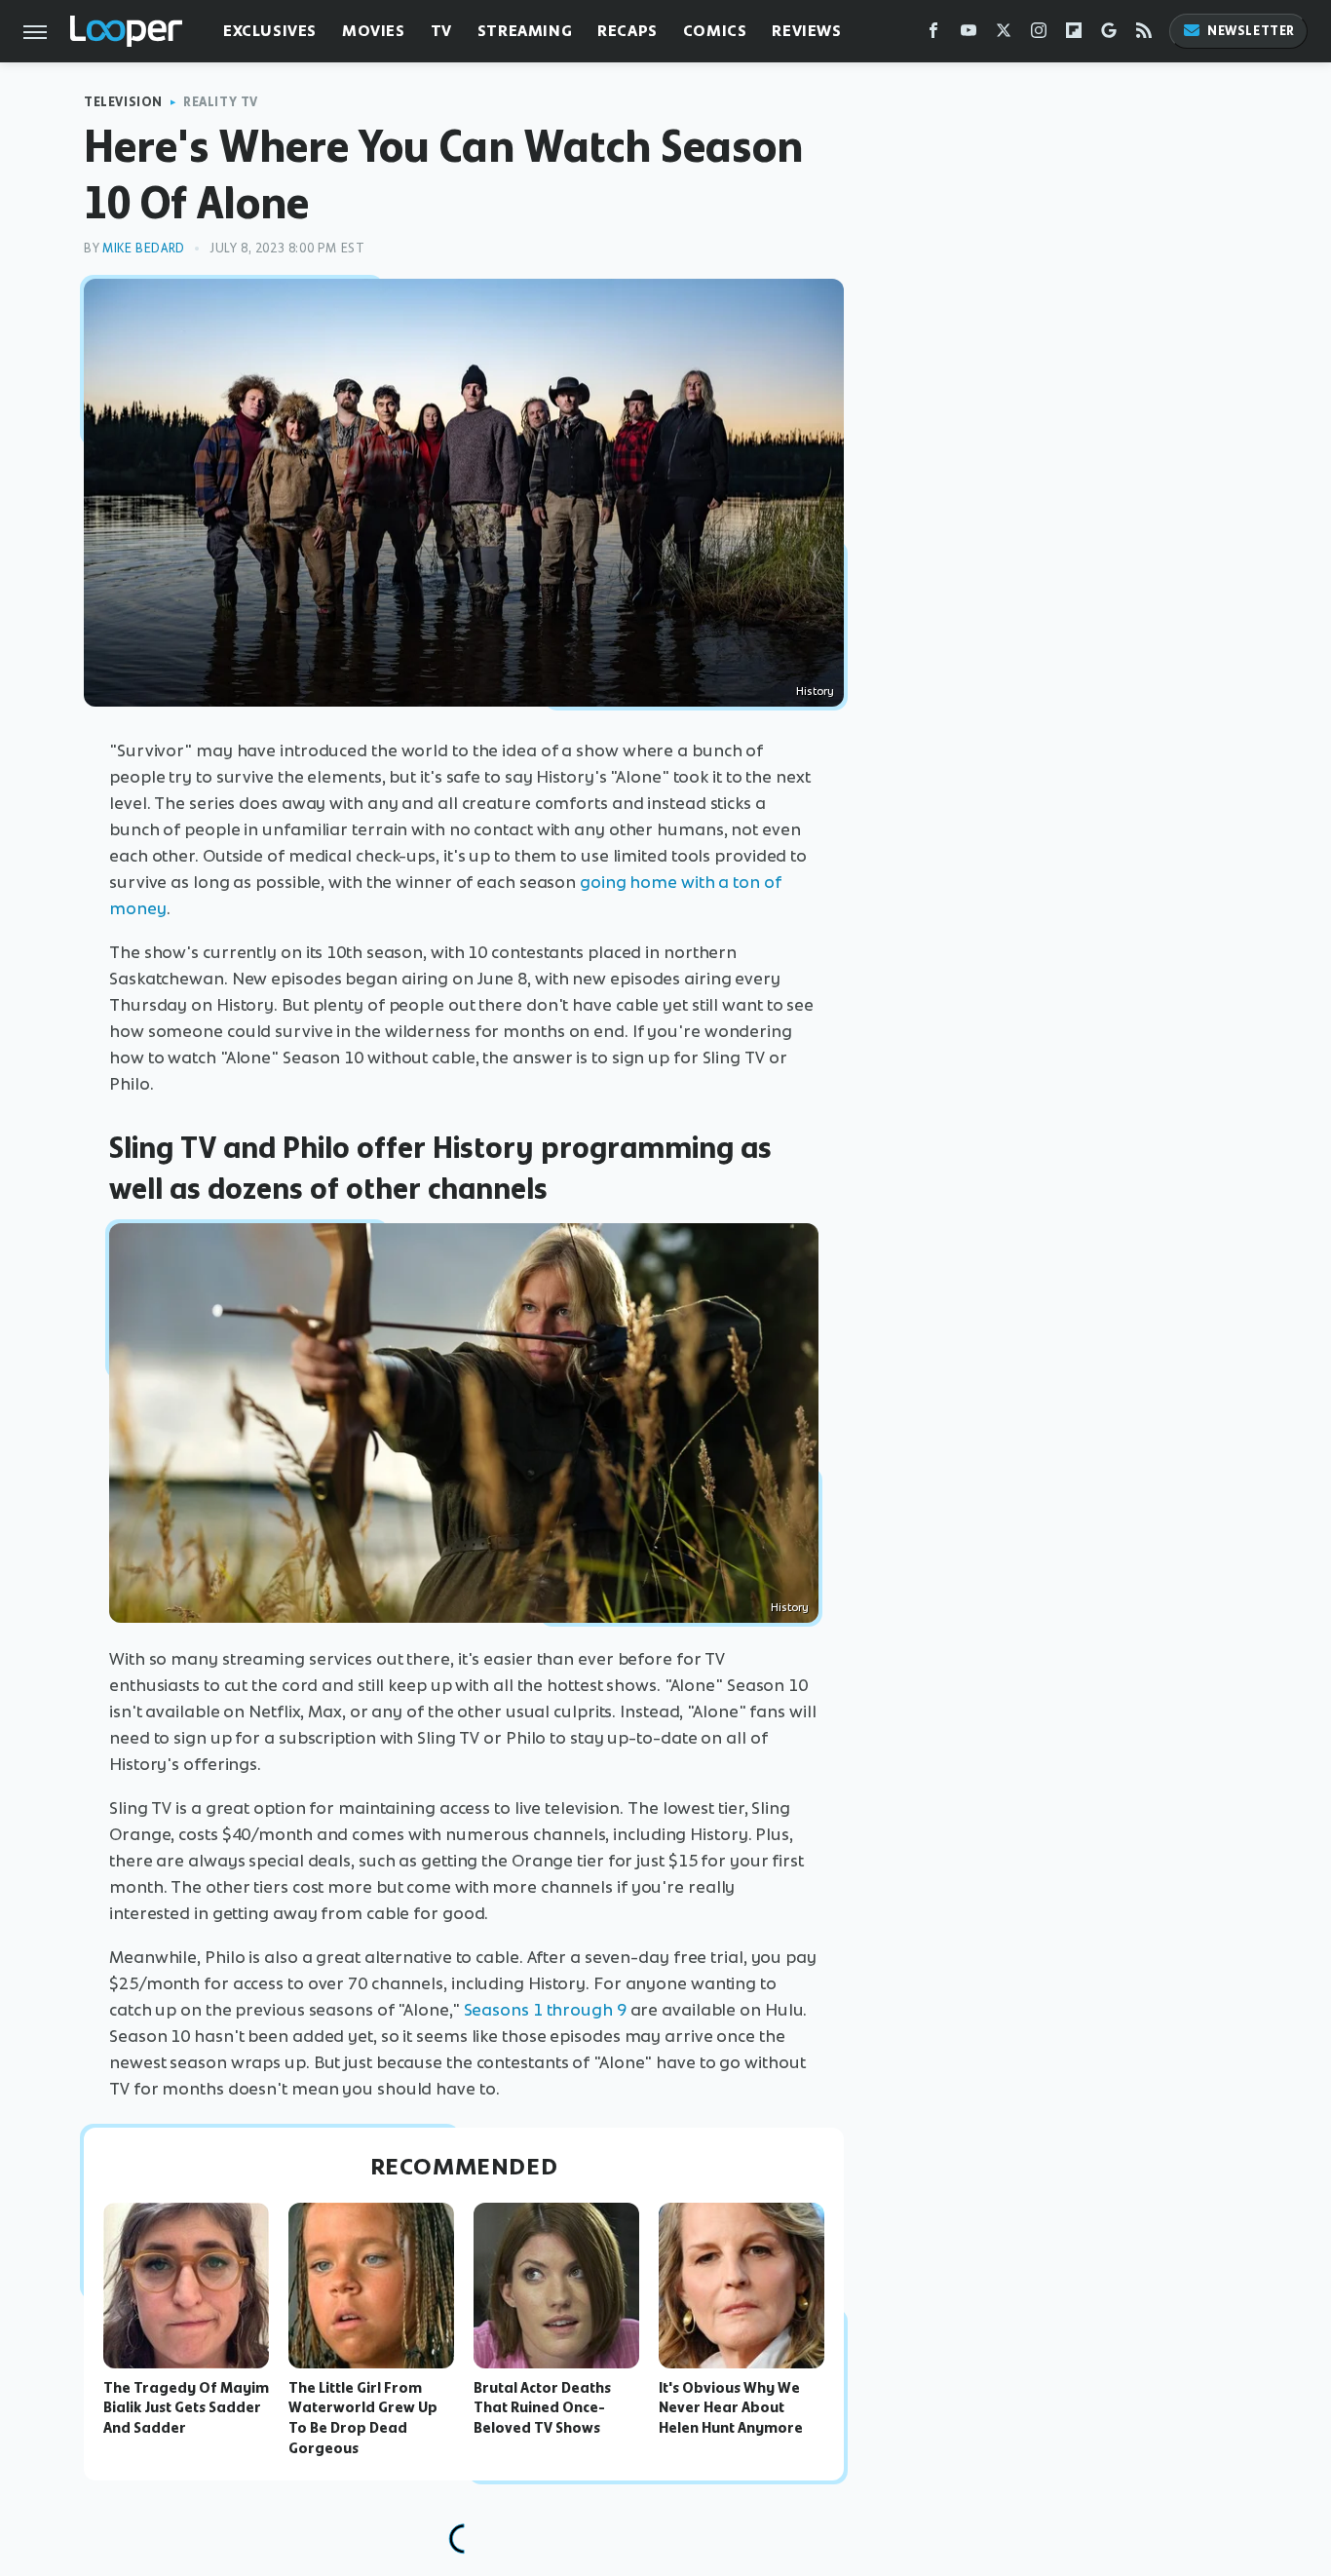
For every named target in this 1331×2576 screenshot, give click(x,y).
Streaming (525, 31)
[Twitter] (1004, 35)
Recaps (627, 31)
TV (441, 31)
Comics (715, 31)
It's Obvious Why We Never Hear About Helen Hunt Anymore (731, 2408)
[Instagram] (1039, 35)
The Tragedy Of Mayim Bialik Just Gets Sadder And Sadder (186, 2408)
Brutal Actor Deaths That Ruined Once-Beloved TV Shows (542, 2408)
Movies (374, 31)
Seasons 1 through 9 (545, 2010)
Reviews (806, 31)
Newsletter (1251, 31)
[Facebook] (933, 35)
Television (123, 102)
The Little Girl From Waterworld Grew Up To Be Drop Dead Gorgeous (363, 2418)
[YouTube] (969, 35)
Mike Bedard (144, 248)
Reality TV (221, 102)
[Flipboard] (1074, 35)
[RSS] (1144, 35)
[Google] (1109, 35)
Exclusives (270, 31)
